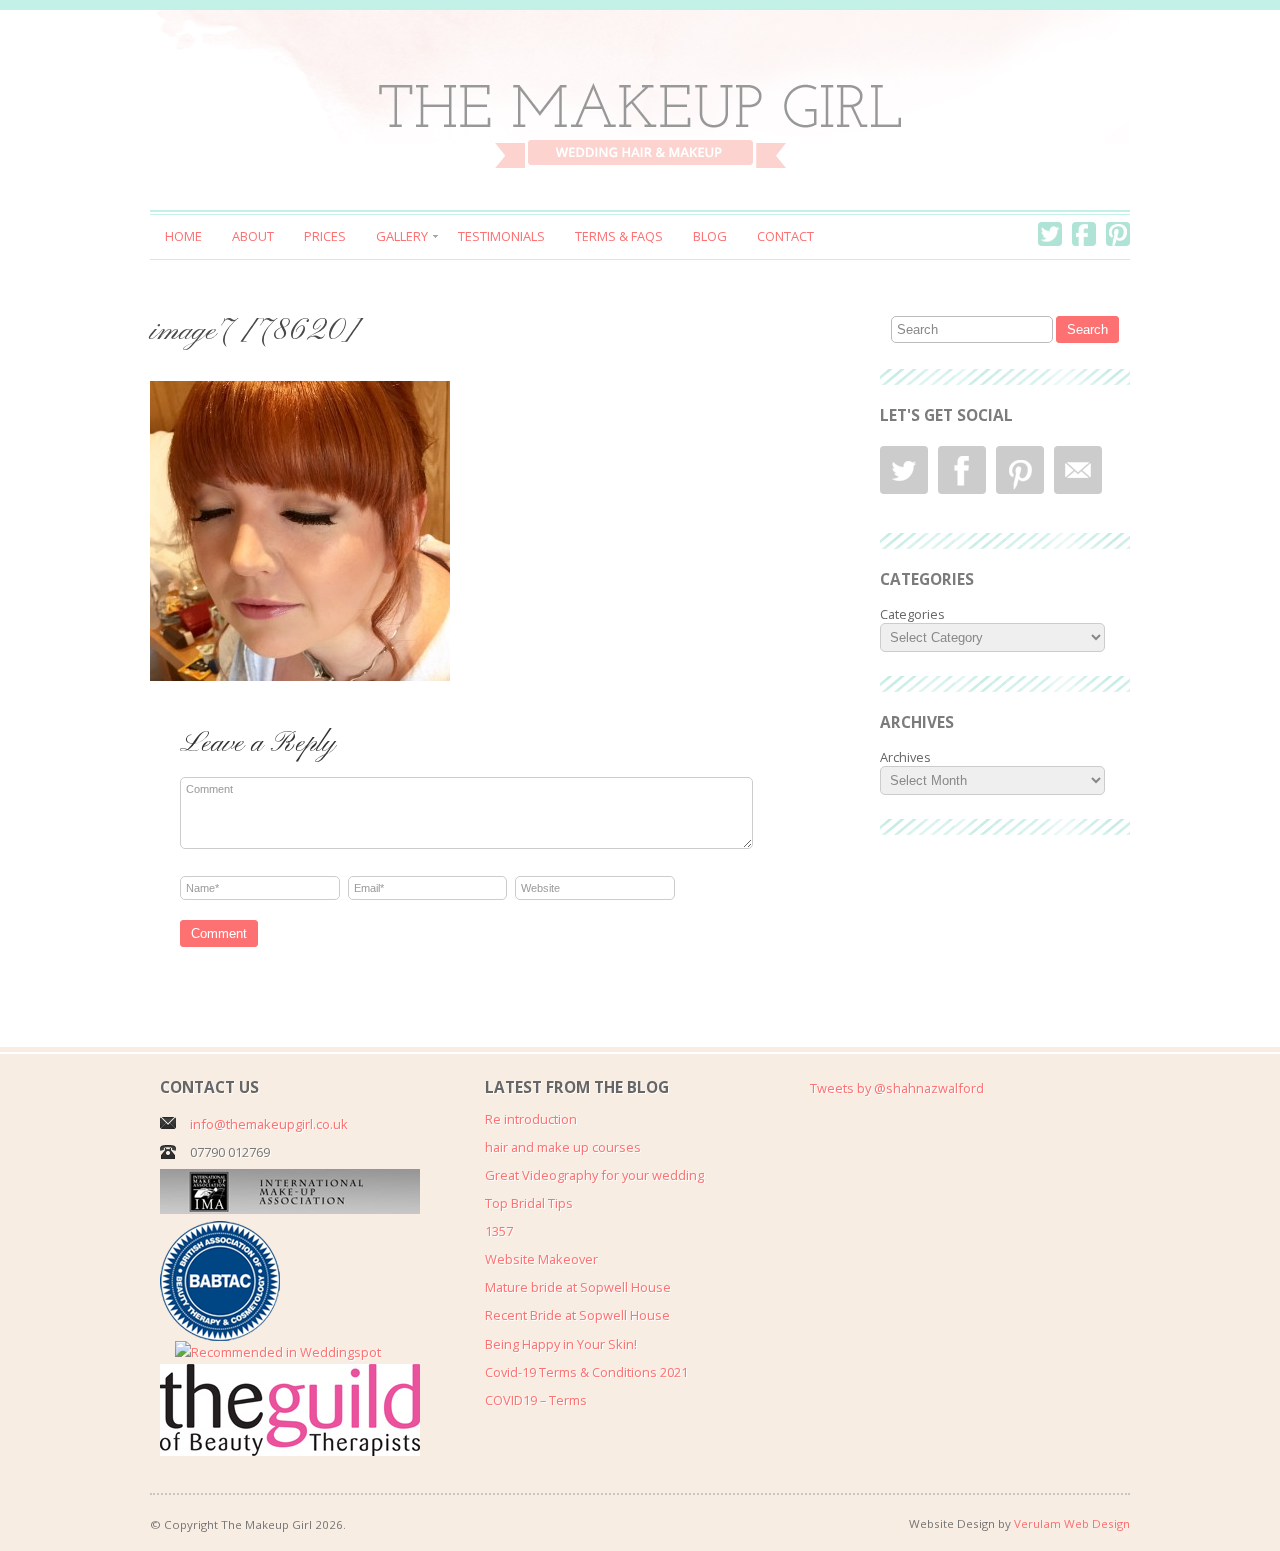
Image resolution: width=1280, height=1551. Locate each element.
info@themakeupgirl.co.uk (269, 1124)
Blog (710, 236)
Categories (912, 614)
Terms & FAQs (619, 236)
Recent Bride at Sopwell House (577, 1315)
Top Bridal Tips (529, 1203)
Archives (905, 757)
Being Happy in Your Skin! (561, 1344)
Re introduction (531, 1119)
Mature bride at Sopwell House (578, 1287)
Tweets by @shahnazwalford (897, 1088)
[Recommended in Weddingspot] (278, 1352)
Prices (325, 236)
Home (183, 236)
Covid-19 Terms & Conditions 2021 (586, 1372)
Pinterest (1118, 234)
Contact (785, 236)
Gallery (402, 236)
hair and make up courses (563, 1147)
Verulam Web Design (1072, 1523)
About (253, 236)
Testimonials (501, 236)
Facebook (1084, 234)
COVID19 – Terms (536, 1400)
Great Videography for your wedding (594, 1175)
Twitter (1050, 234)
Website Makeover (541, 1259)
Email (1078, 470)
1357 (499, 1231)
